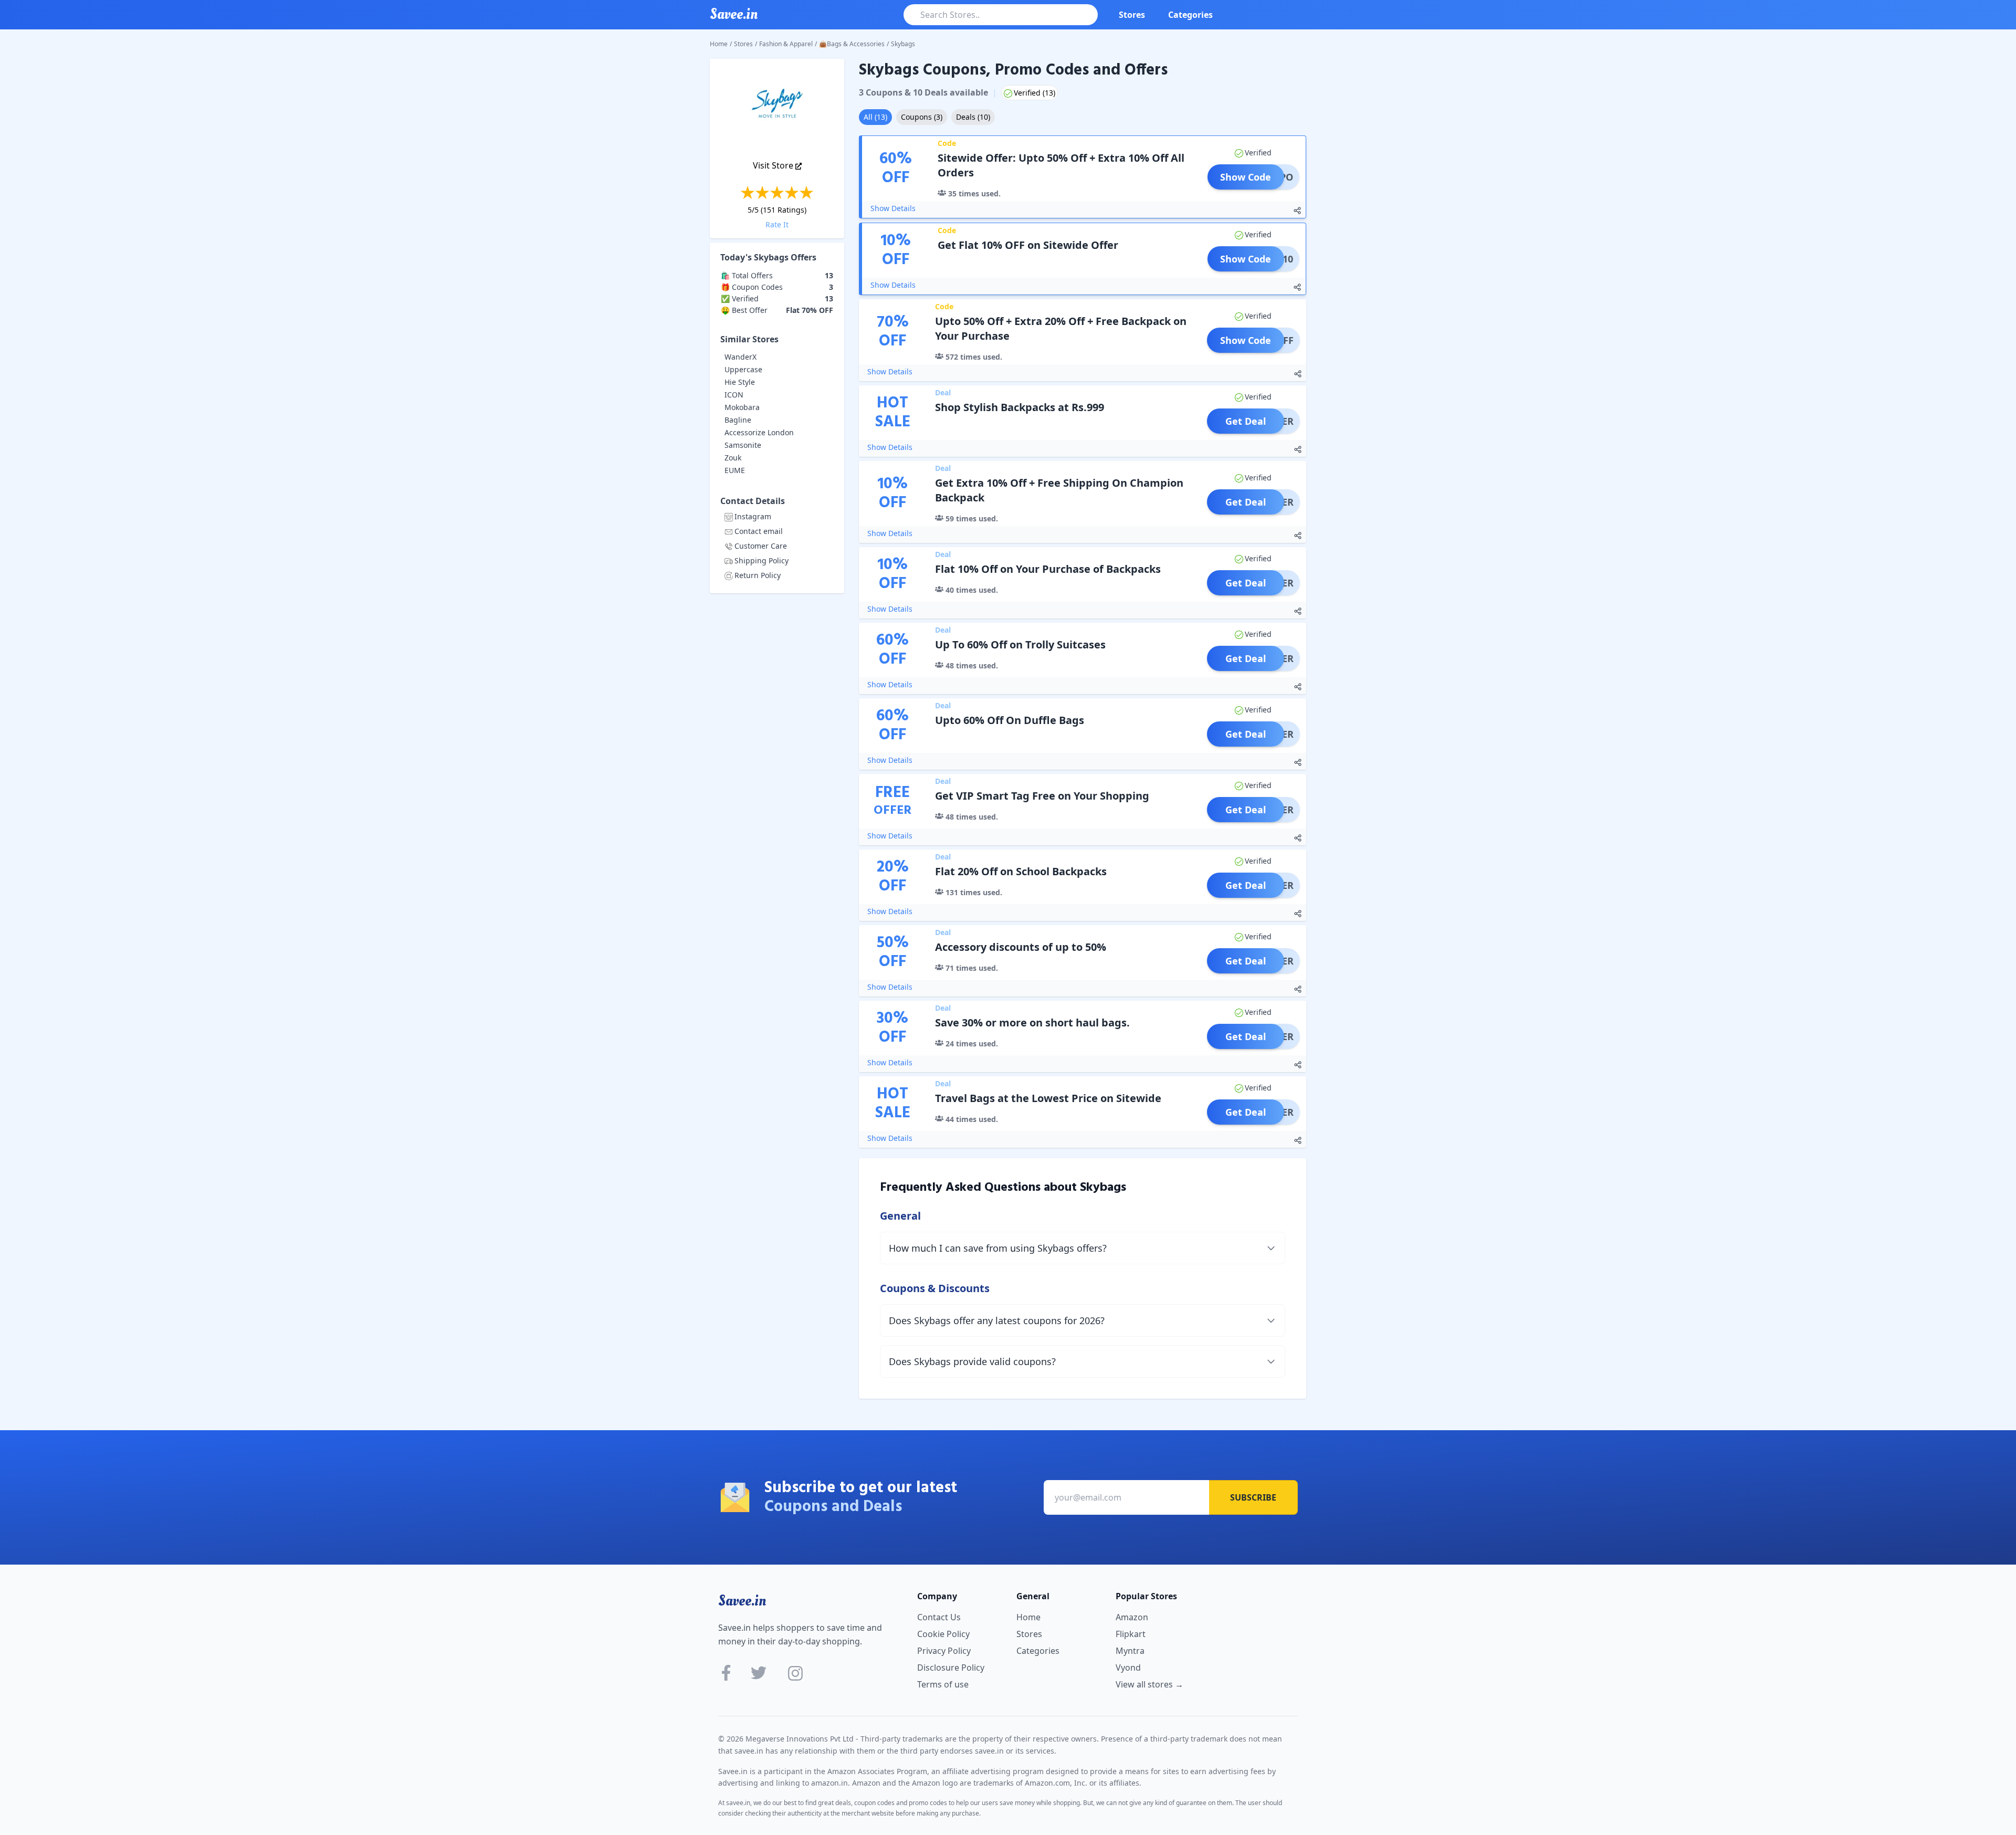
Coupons (922, 117)
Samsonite (743, 445)
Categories (1190, 15)
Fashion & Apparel (786, 44)
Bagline (738, 420)
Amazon (1132, 1617)
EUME (735, 470)
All (875, 117)
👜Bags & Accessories (852, 44)
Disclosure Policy (951, 1668)
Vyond (1128, 1668)
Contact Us (939, 1617)
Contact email (759, 531)
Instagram (753, 516)
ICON (734, 395)
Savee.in (742, 1601)
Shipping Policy (762, 560)
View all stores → (1149, 1684)
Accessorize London (759, 432)
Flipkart (1131, 1634)
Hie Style (740, 382)
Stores (1132, 15)
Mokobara (742, 407)
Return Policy (758, 575)
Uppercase (743, 369)
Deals (973, 117)
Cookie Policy (943, 1634)
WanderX (741, 357)
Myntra (1130, 1651)
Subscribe (1253, 1497)
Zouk (733, 458)
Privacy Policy (944, 1651)
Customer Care (761, 546)
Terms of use (943, 1684)
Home (719, 44)
